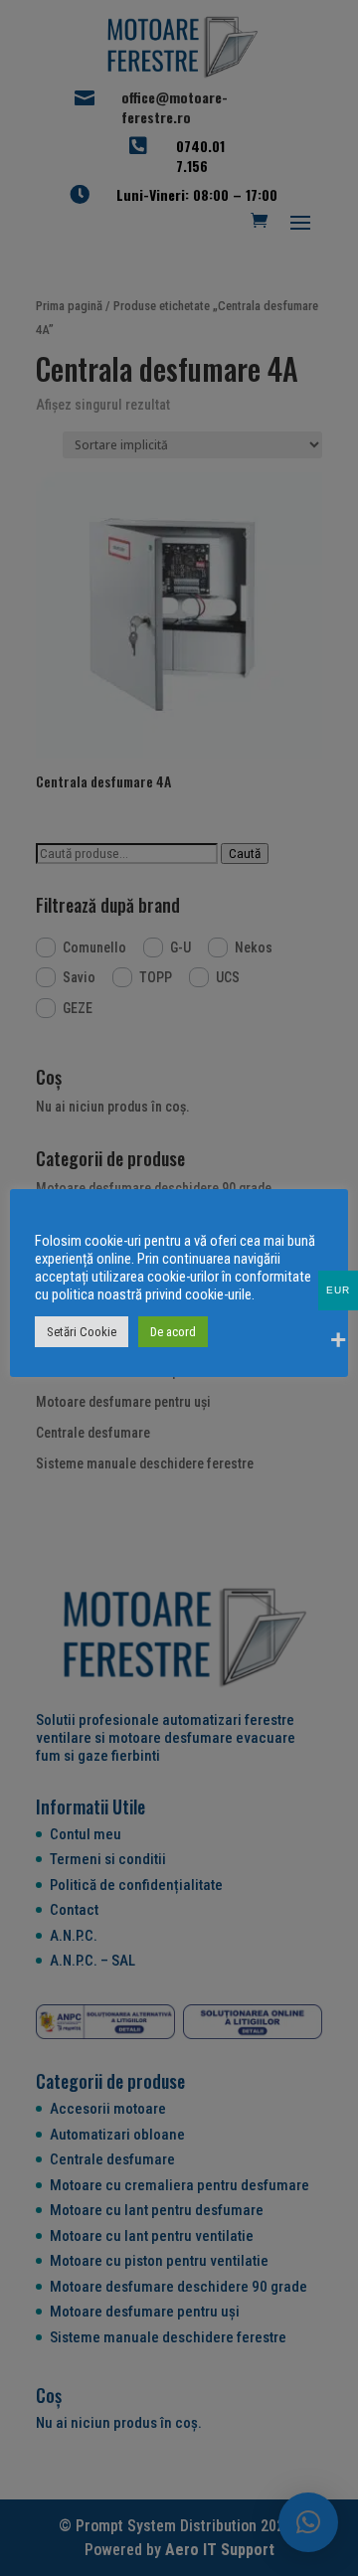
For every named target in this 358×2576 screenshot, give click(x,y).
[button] (308, 2522)
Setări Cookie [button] (82, 1332)
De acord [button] (173, 1332)
